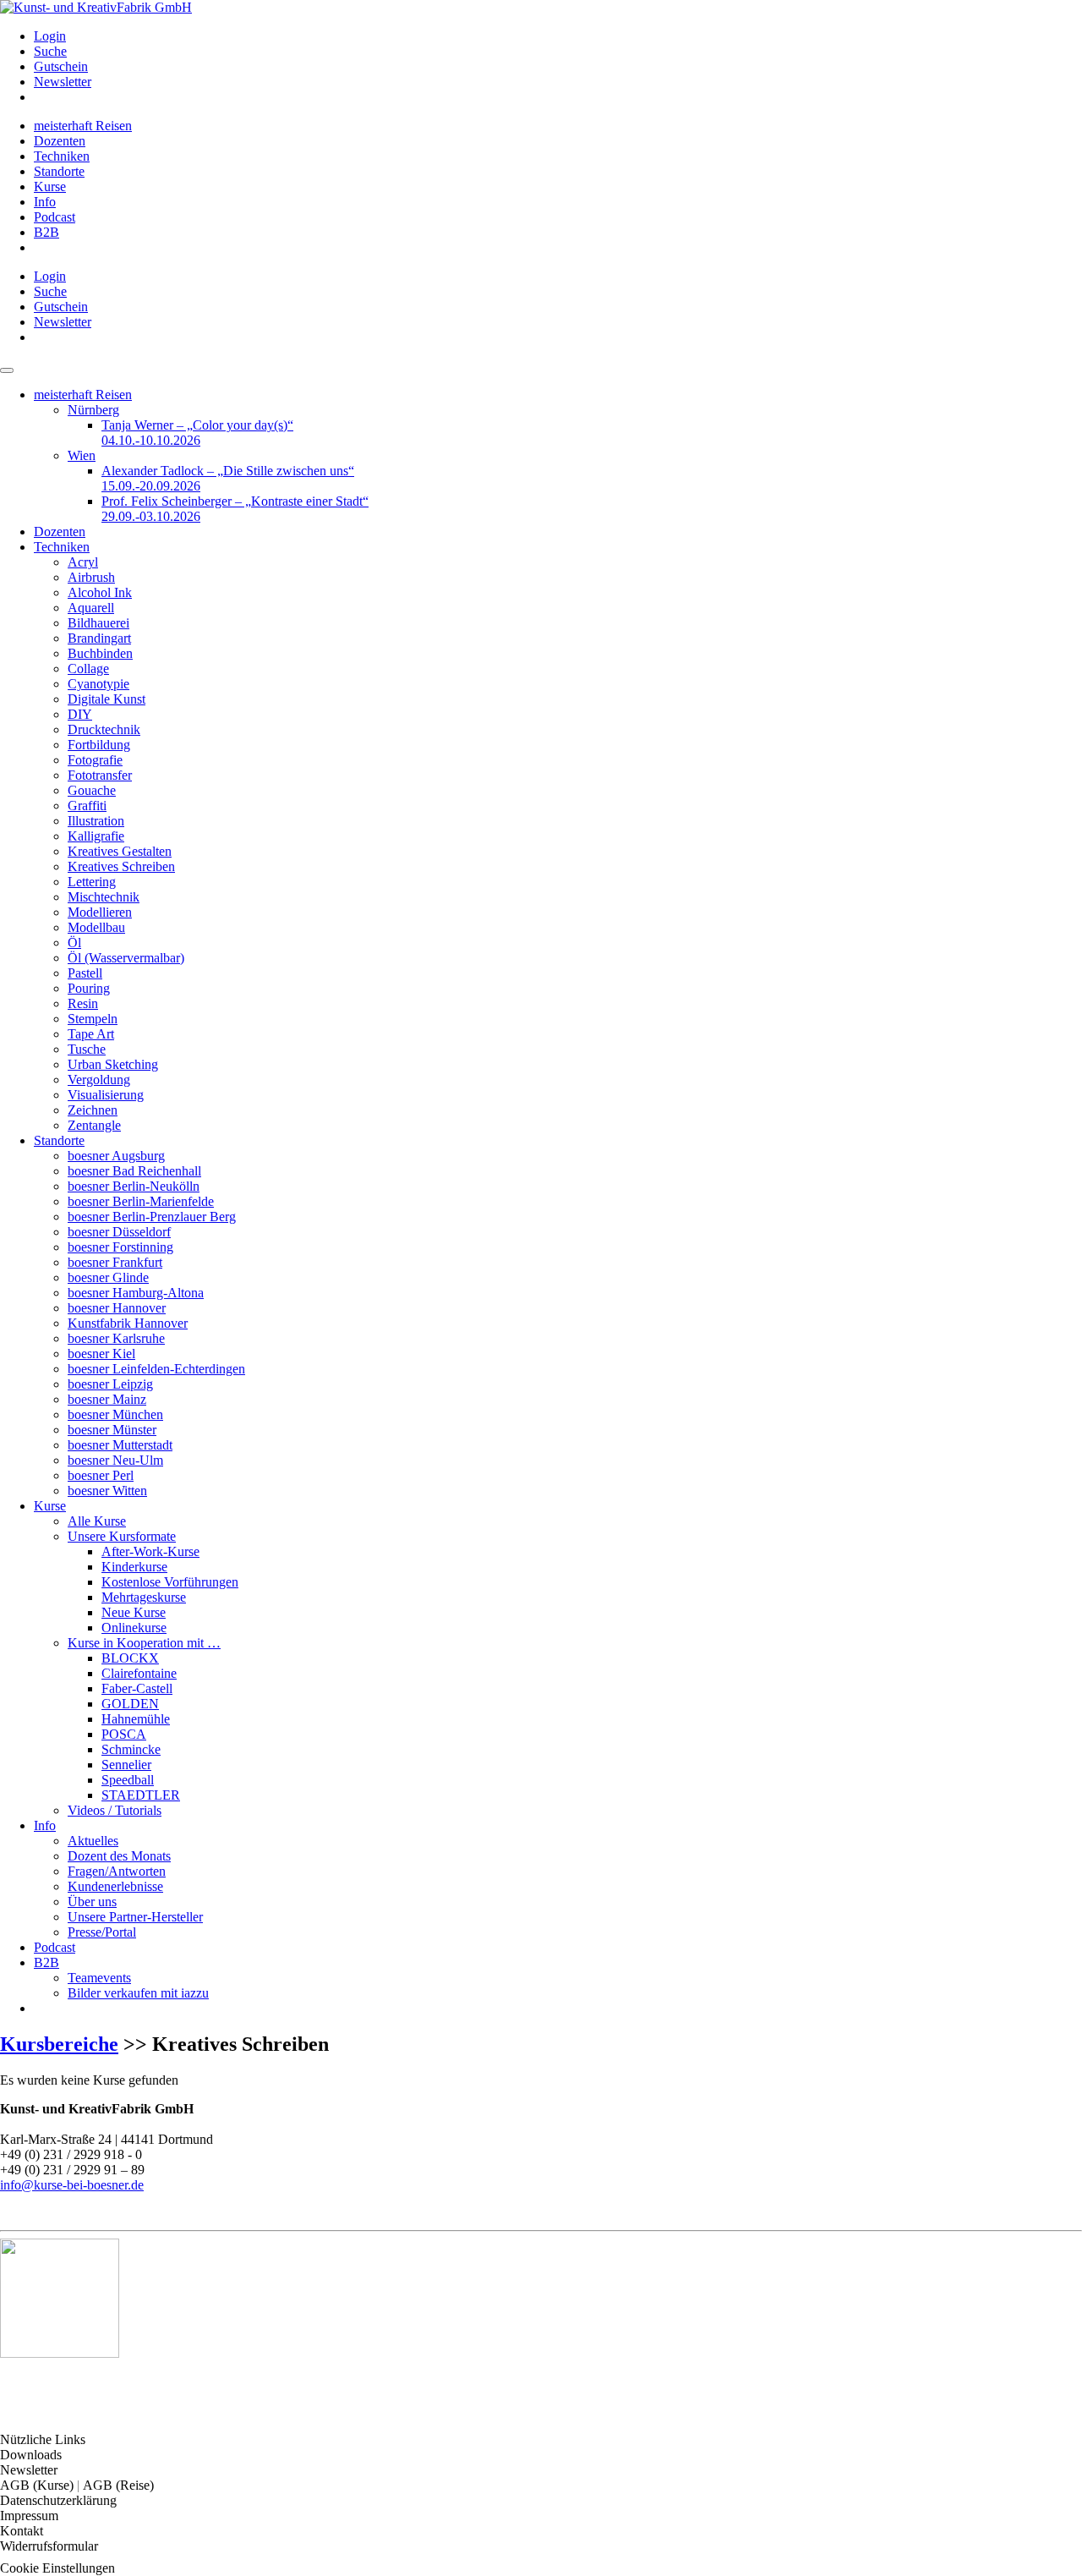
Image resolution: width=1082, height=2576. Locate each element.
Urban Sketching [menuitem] (113, 1064)
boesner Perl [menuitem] (101, 1475)
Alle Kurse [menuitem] (97, 1521)
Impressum (29, 2516)
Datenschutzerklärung (58, 2500)
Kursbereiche (59, 2044)
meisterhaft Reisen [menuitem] (83, 126)
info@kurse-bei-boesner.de (72, 2185)
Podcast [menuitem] (55, 217)
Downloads (31, 2455)
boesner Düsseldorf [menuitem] (119, 1232)
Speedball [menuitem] (128, 1780)
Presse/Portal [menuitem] (102, 1932)
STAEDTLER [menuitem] (141, 1795)
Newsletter (29, 2470)
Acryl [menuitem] (83, 562)
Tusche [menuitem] (87, 1049)
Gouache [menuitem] (92, 790)
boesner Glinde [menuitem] (108, 1277)
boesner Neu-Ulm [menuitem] (115, 1460)
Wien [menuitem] (82, 455)
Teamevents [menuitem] (99, 1978)
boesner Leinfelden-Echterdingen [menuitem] (156, 1369)
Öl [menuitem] (74, 943)
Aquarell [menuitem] (91, 608)
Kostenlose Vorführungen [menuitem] (170, 1582)
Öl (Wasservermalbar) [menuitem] (126, 958)
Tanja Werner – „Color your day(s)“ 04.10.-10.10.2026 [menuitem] (197, 433)
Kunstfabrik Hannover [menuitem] (128, 1323)
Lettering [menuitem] (92, 882)
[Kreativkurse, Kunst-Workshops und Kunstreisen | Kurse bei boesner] (96, 7)
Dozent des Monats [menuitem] (119, 1856)
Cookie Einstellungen (57, 2568)
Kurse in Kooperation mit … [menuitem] (144, 1643)
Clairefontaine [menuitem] (139, 1673)
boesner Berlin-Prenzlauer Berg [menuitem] (152, 1217)
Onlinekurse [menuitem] (134, 1628)
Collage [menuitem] (88, 669)
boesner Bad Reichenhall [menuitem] (134, 1171)
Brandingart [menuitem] (99, 638)
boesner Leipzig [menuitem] (110, 1384)
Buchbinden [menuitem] (100, 653)
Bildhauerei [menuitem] (98, 623)
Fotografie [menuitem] (95, 760)
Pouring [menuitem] (89, 988)
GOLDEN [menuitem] (130, 1704)
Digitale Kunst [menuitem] (107, 699)
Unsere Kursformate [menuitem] (122, 1536)
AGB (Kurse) (38, 2485)
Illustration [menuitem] (96, 821)
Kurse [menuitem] (50, 186)
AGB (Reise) (118, 2485)
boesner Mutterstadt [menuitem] (120, 1445)
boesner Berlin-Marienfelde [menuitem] (141, 1201)
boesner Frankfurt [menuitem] (115, 1262)
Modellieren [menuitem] (100, 912)
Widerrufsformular (49, 2546)
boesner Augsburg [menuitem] (116, 1156)
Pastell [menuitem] (85, 973)
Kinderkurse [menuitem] (134, 1567)
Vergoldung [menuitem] (99, 1080)
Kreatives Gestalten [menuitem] (120, 851)
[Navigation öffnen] (7, 370)
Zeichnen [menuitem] (93, 1110)
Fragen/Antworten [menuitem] (117, 1871)
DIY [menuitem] (80, 714)
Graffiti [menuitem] (87, 806)
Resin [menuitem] (83, 1003)
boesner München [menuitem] (115, 1414)
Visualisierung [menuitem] (106, 1095)
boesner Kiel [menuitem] (101, 1354)
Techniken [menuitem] (62, 156)
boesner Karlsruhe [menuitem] (116, 1338)
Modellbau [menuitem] (96, 927)
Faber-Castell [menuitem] (137, 1688)
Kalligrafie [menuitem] (96, 836)
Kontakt (22, 2531)
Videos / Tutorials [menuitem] (115, 1810)
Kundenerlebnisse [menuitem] (115, 1886)
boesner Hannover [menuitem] (117, 1308)
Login (50, 36)
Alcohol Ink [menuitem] (100, 592)
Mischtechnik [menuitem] (104, 897)
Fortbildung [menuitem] (99, 745)
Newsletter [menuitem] (63, 82)
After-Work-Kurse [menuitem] (150, 1551)
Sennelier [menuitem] (126, 1765)
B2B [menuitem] (46, 232)
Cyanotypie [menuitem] (98, 684)
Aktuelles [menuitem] (93, 1841)
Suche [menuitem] (50, 51)
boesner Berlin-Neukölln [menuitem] (134, 1186)
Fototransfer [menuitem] (100, 775)
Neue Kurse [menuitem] (134, 1612)
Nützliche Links (43, 2439)
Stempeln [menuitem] (93, 1019)
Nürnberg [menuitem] (93, 410)
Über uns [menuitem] (92, 1902)
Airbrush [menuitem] (91, 577)
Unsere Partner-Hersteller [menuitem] (135, 1917)
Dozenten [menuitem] (60, 141)
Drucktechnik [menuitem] (104, 729)
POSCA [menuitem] (124, 1734)
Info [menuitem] (45, 202)
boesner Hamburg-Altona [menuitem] (136, 1293)
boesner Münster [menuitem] (112, 1430)
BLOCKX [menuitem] (130, 1658)
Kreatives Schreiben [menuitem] (121, 866)
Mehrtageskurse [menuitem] (144, 1597)
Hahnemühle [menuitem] (136, 1719)
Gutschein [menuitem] (61, 66)
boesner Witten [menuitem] (107, 1491)
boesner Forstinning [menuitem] (120, 1247)
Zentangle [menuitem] (94, 1125)
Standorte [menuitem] (59, 171)
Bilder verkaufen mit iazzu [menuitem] (138, 1993)
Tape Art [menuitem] (91, 1034)
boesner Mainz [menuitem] (107, 1399)
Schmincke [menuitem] (131, 1749)
